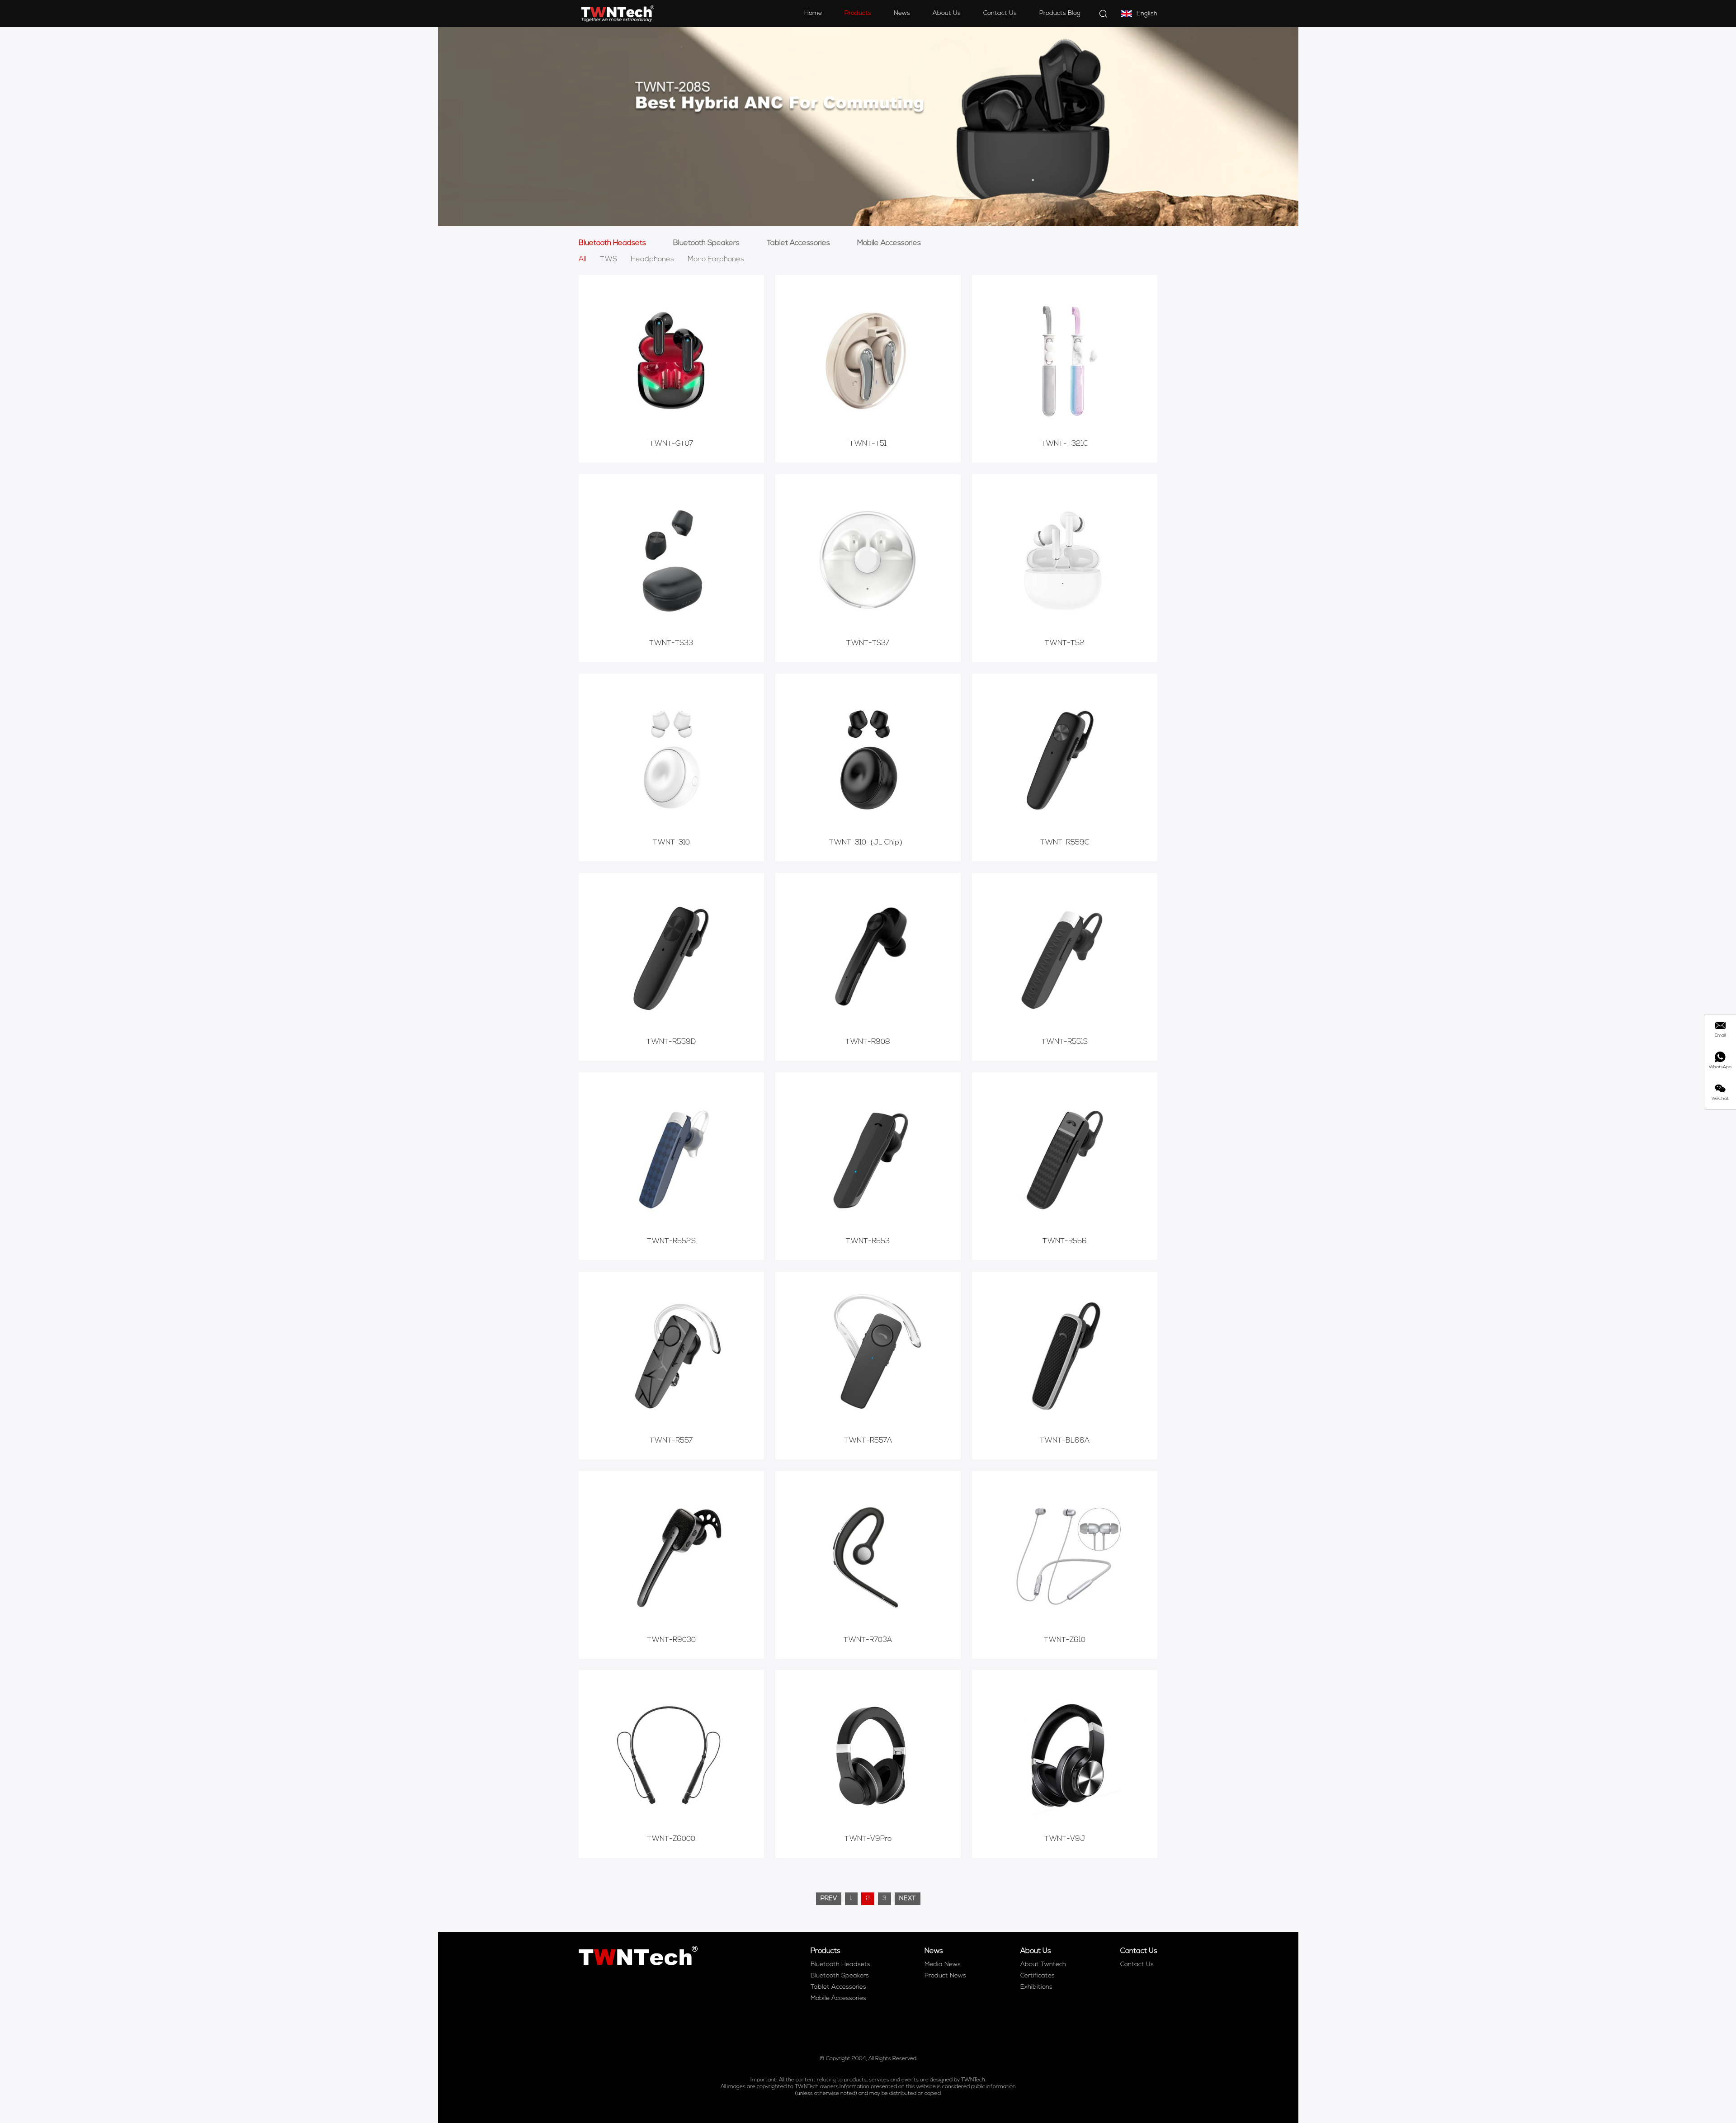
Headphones (652, 259)
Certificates (1038, 1976)
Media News (943, 1965)
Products (858, 13)
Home (813, 13)
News (902, 13)
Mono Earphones (716, 259)
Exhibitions (1036, 1987)
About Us (947, 13)
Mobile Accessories (889, 243)
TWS (609, 259)
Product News (945, 1976)
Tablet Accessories (798, 243)
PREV (829, 1899)
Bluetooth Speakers (706, 243)
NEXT (908, 1899)
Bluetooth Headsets (612, 243)
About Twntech (1043, 1965)
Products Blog (1060, 13)
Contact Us (1000, 13)
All (583, 259)
